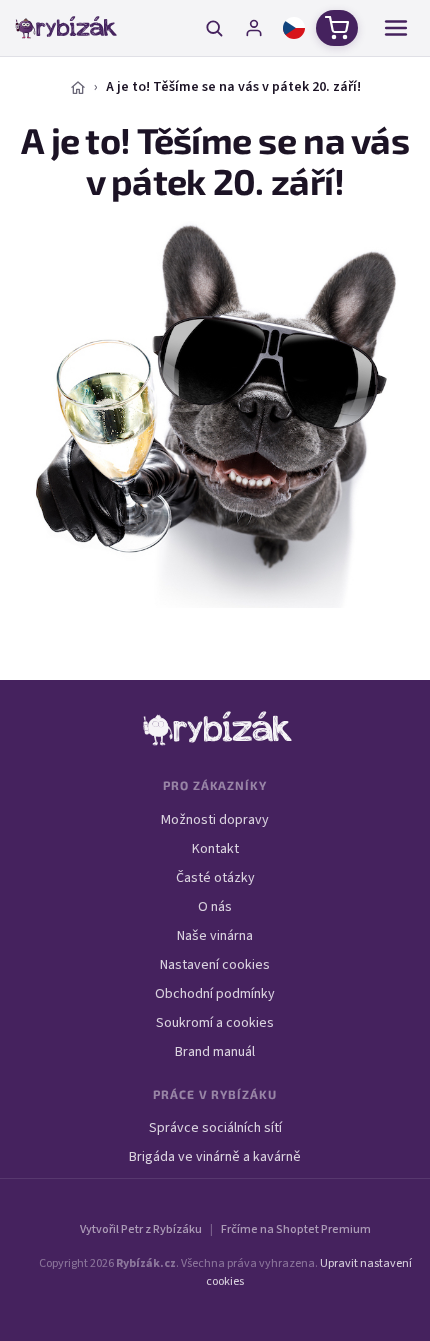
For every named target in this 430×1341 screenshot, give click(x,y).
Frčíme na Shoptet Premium (296, 1229)
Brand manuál (215, 1052)
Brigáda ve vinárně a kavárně (215, 1157)
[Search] (214, 28)
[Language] (294, 28)
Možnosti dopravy (215, 820)
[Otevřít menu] (396, 28)
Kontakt (215, 849)
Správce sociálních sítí (215, 1128)
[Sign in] (254, 28)
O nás (215, 907)
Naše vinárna (215, 936)
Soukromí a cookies (215, 1023)
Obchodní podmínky (215, 994)
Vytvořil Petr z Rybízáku (141, 1229)
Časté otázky (215, 878)
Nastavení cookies (215, 965)
